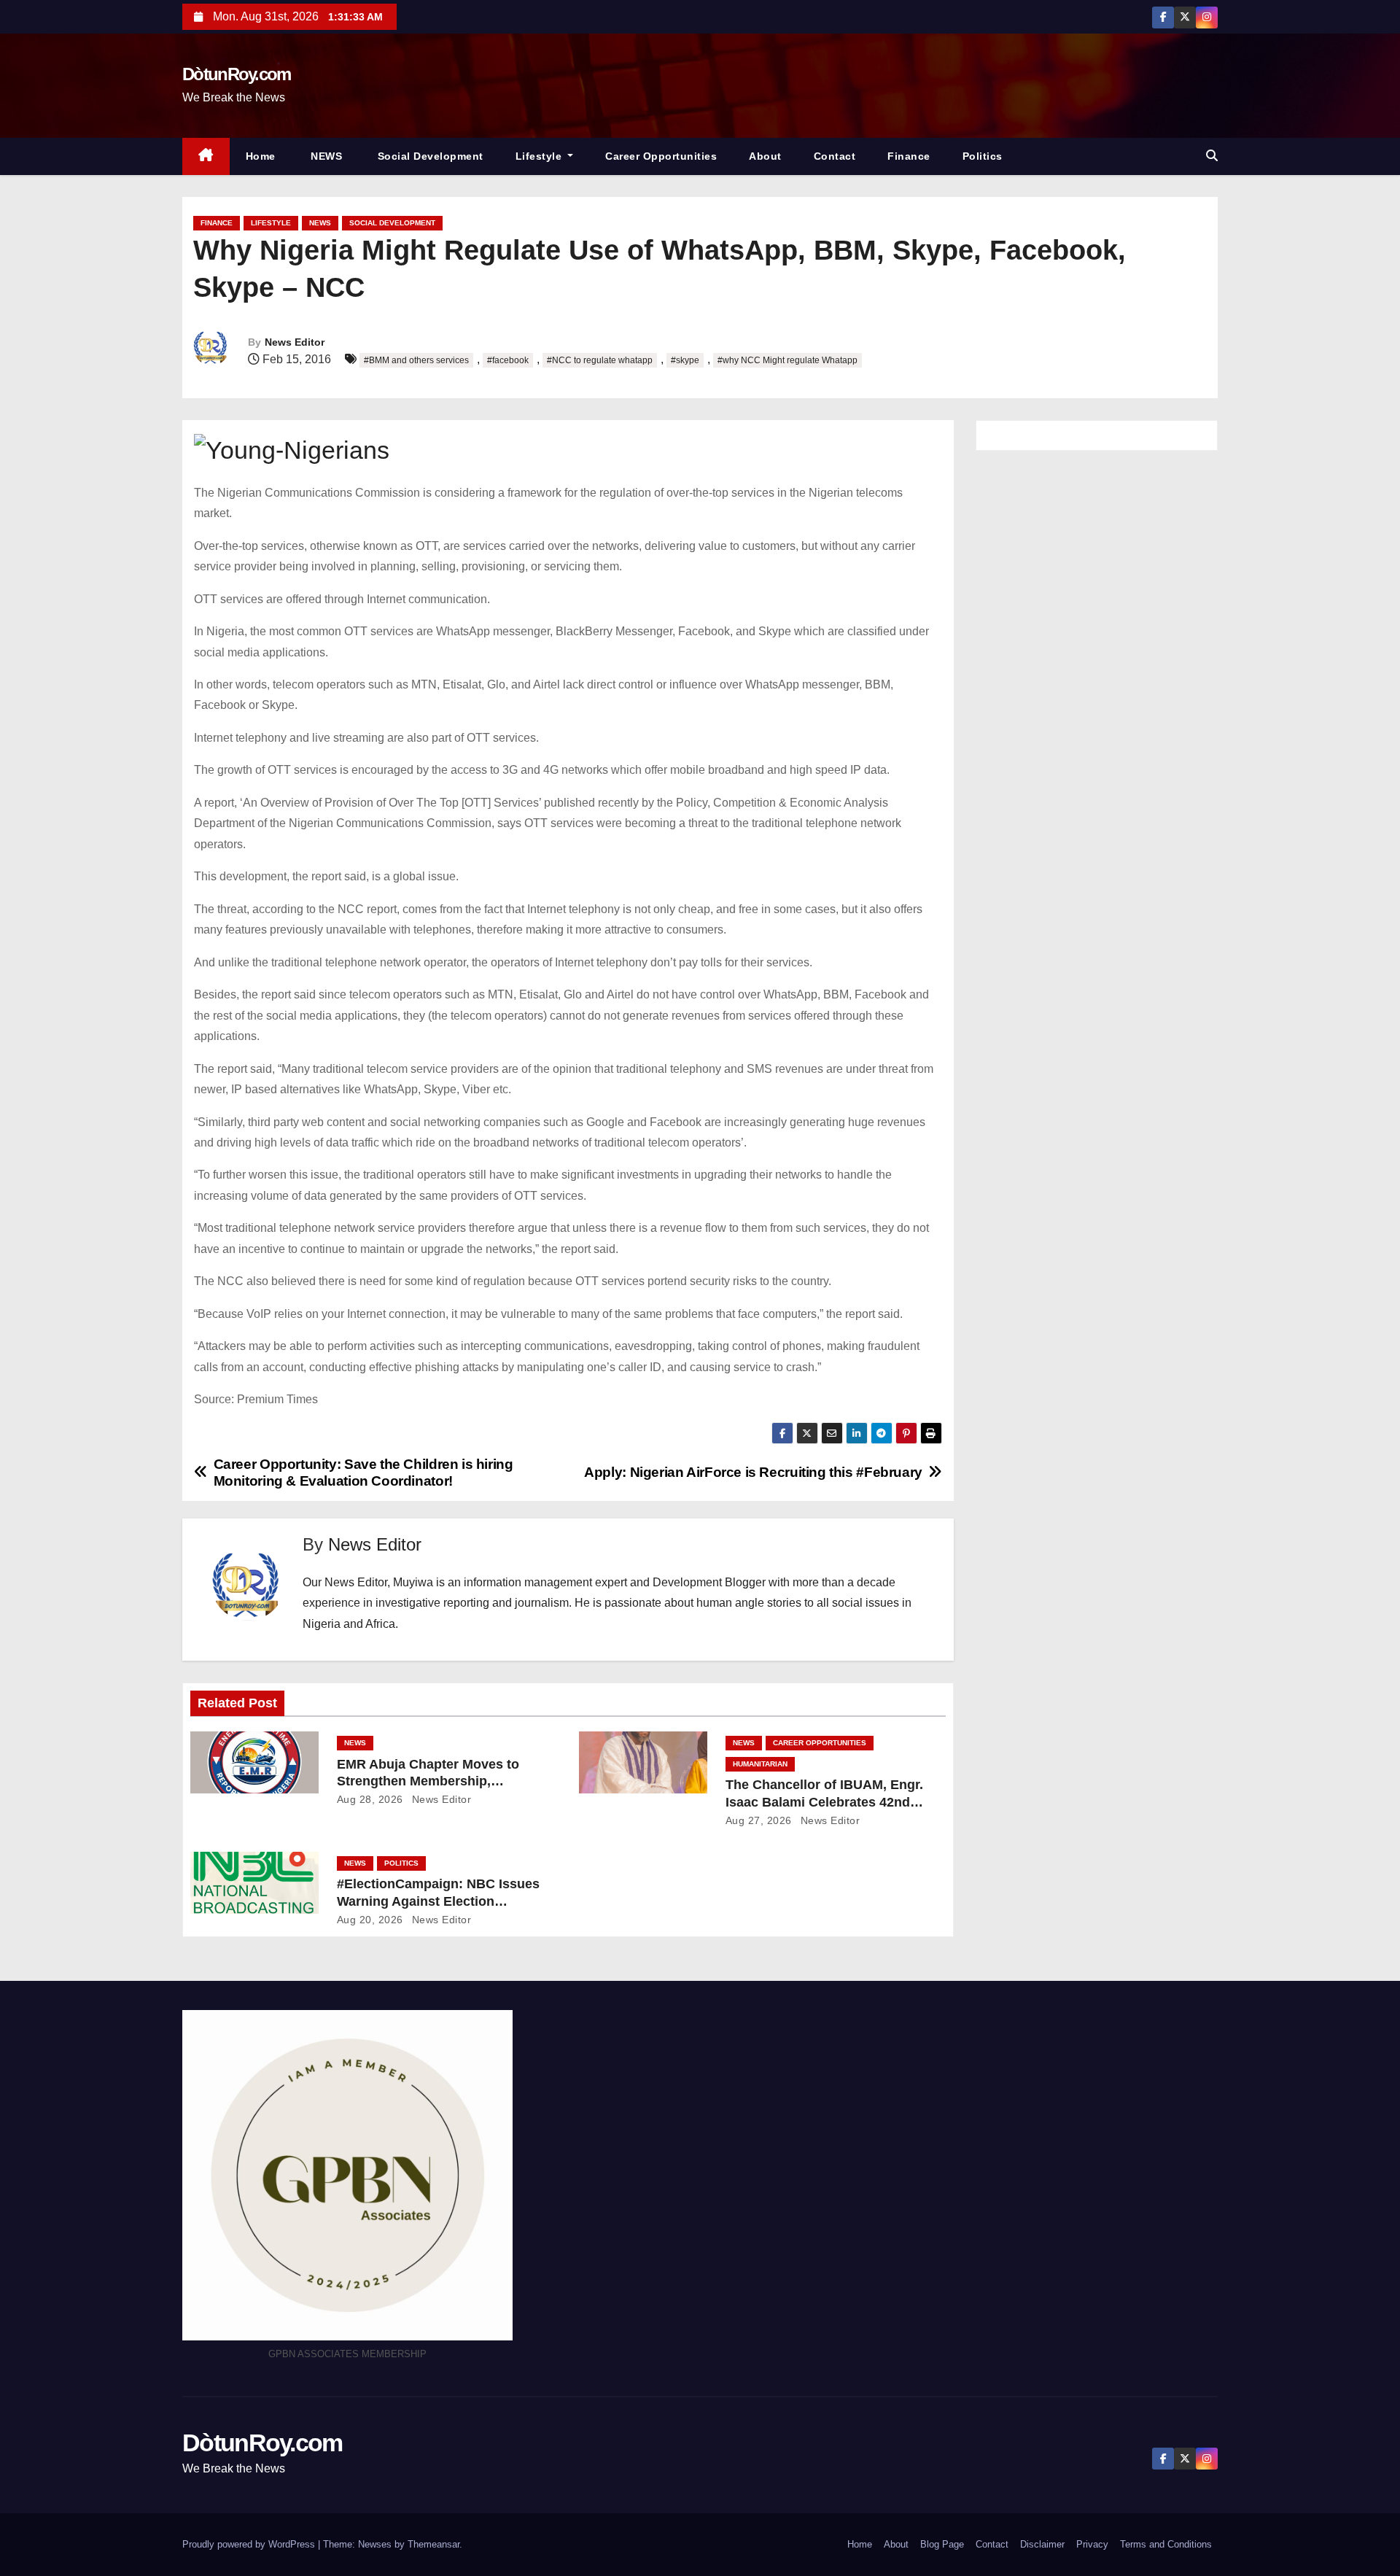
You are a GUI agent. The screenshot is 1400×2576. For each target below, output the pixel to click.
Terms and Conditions (1166, 2544)
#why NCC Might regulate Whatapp (787, 360)
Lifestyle (540, 156)
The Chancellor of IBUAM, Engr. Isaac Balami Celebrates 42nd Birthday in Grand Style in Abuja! (828, 1802)
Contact (835, 156)
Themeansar (433, 2544)
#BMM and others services (416, 360)
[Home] (206, 156)
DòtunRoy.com (237, 74)
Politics (983, 156)
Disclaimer (1042, 2544)
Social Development (429, 156)
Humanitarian (760, 1764)
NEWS (325, 156)
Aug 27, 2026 (759, 1820)
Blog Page (942, 2544)
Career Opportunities (661, 156)
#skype (685, 360)
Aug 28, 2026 (370, 1799)
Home (261, 156)
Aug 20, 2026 (370, 1920)
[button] (1212, 156)
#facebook (508, 360)
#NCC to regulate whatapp (600, 360)
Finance (909, 156)
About (765, 156)
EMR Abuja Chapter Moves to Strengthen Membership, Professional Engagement (428, 1782)
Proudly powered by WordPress (250, 2544)
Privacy (1092, 2544)
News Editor (295, 342)
